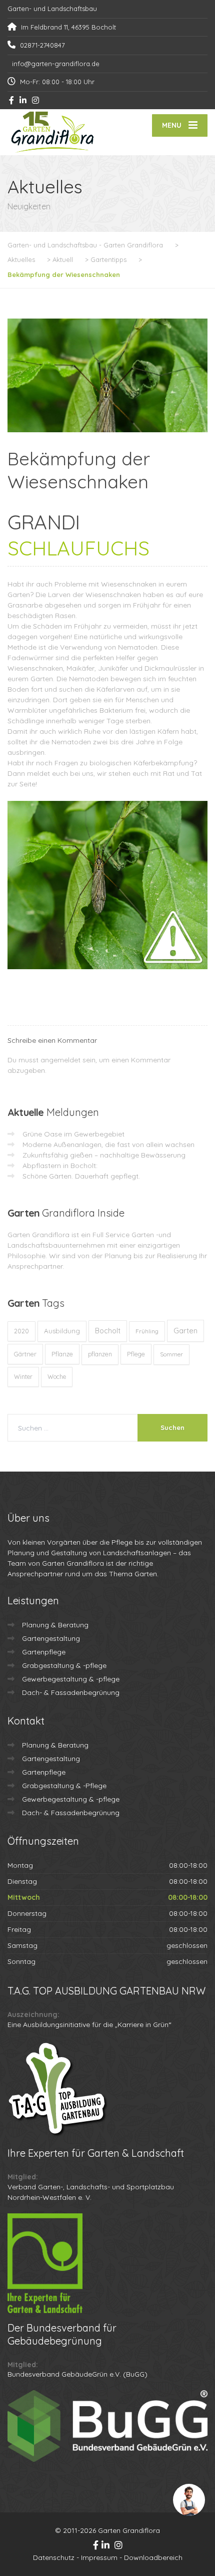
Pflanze (62, 1354)
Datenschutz (54, 2557)
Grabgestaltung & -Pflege (64, 1786)
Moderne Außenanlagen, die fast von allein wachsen (108, 1144)
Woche (57, 1377)
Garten (185, 1331)
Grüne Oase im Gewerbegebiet (73, 1134)
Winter (23, 1377)
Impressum (99, 2557)
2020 (21, 1331)
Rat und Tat (182, 773)
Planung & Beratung (55, 1625)
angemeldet (60, 1060)
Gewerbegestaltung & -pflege (71, 1679)
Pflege (136, 1354)
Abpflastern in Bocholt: (60, 1166)
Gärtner (25, 1354)
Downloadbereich (153, 2557)
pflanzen (100, 1354)
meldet (38, 773)
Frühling (147, 1331)
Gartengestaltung (51, 1638)
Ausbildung (62, 1331)
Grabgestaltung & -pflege (64, 1665)
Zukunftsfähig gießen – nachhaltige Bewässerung (104, 1155)
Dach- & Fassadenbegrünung (71, 1692)
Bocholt (108, 1331)
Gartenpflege (44, 1652)
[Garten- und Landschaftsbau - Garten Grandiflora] (57, 132)
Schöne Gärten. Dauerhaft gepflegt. (81, 1176)
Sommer (171, 1354)
